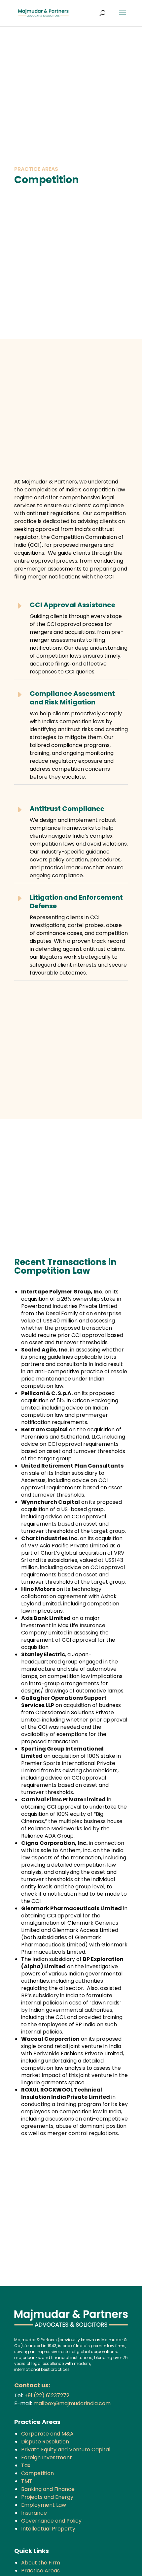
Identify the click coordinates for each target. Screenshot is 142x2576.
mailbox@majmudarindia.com (72, 2403)
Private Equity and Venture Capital (66, 2450)
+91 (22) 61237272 (47, 2395)
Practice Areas (40, 2571)
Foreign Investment (47, 2457)
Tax (26, 2465)
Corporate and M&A (47, 2434)
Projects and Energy (47, 2497)
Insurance (34, 2513)
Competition (37, 2473)
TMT (27, 2481)
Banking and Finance (48, 2489)
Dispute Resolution (45, 2442)
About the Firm (41, 2563)
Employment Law (44, 2505)
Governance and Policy (51, 2521)
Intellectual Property (48, 2529)
